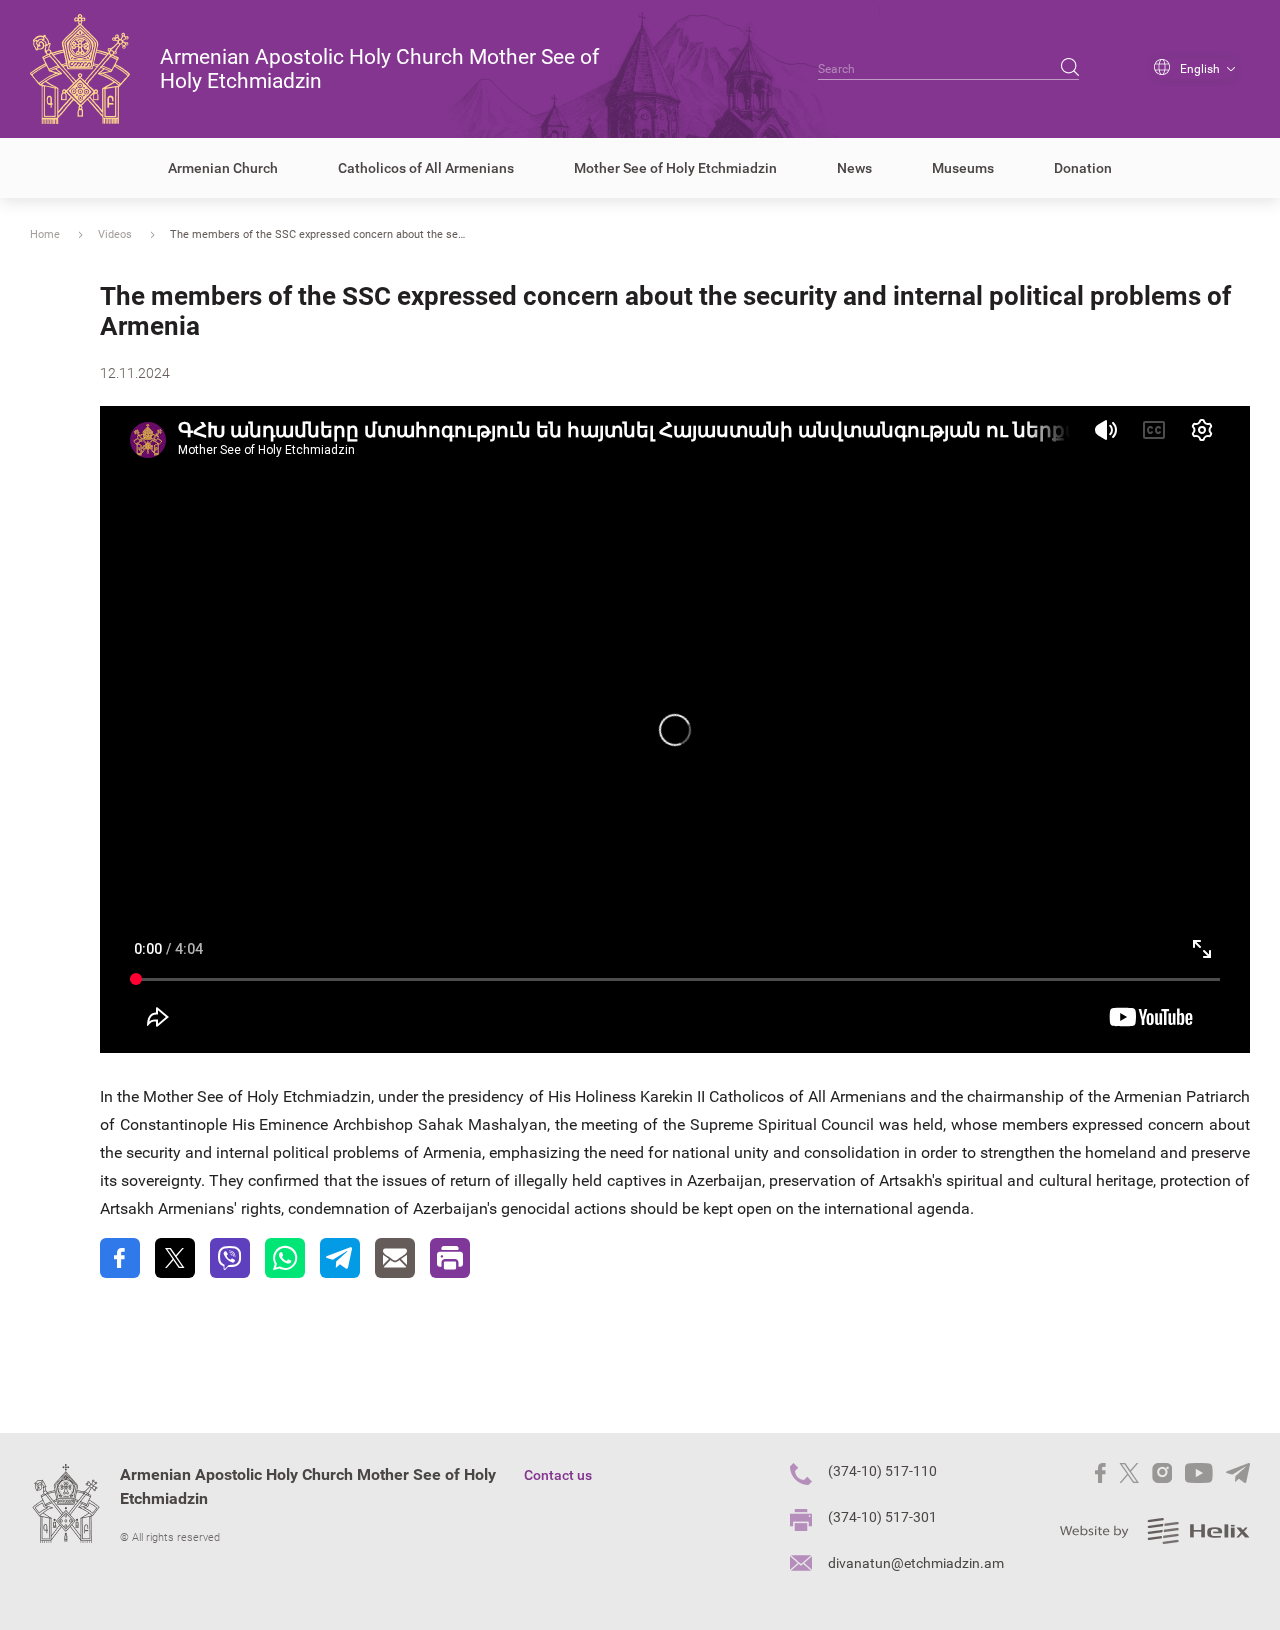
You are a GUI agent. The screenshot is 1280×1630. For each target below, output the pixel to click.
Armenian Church (223, 168)
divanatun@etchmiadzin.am (916, 1563)
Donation (1083, 168)
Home (45, 234)
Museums (963, 168)
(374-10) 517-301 (882, 1517)
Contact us (558, 1475)
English (1200, 69)
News (854, 168)
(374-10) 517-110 (882, 1471)
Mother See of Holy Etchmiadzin (675, 168)
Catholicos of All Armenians (426, 168)
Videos (115, 234)
